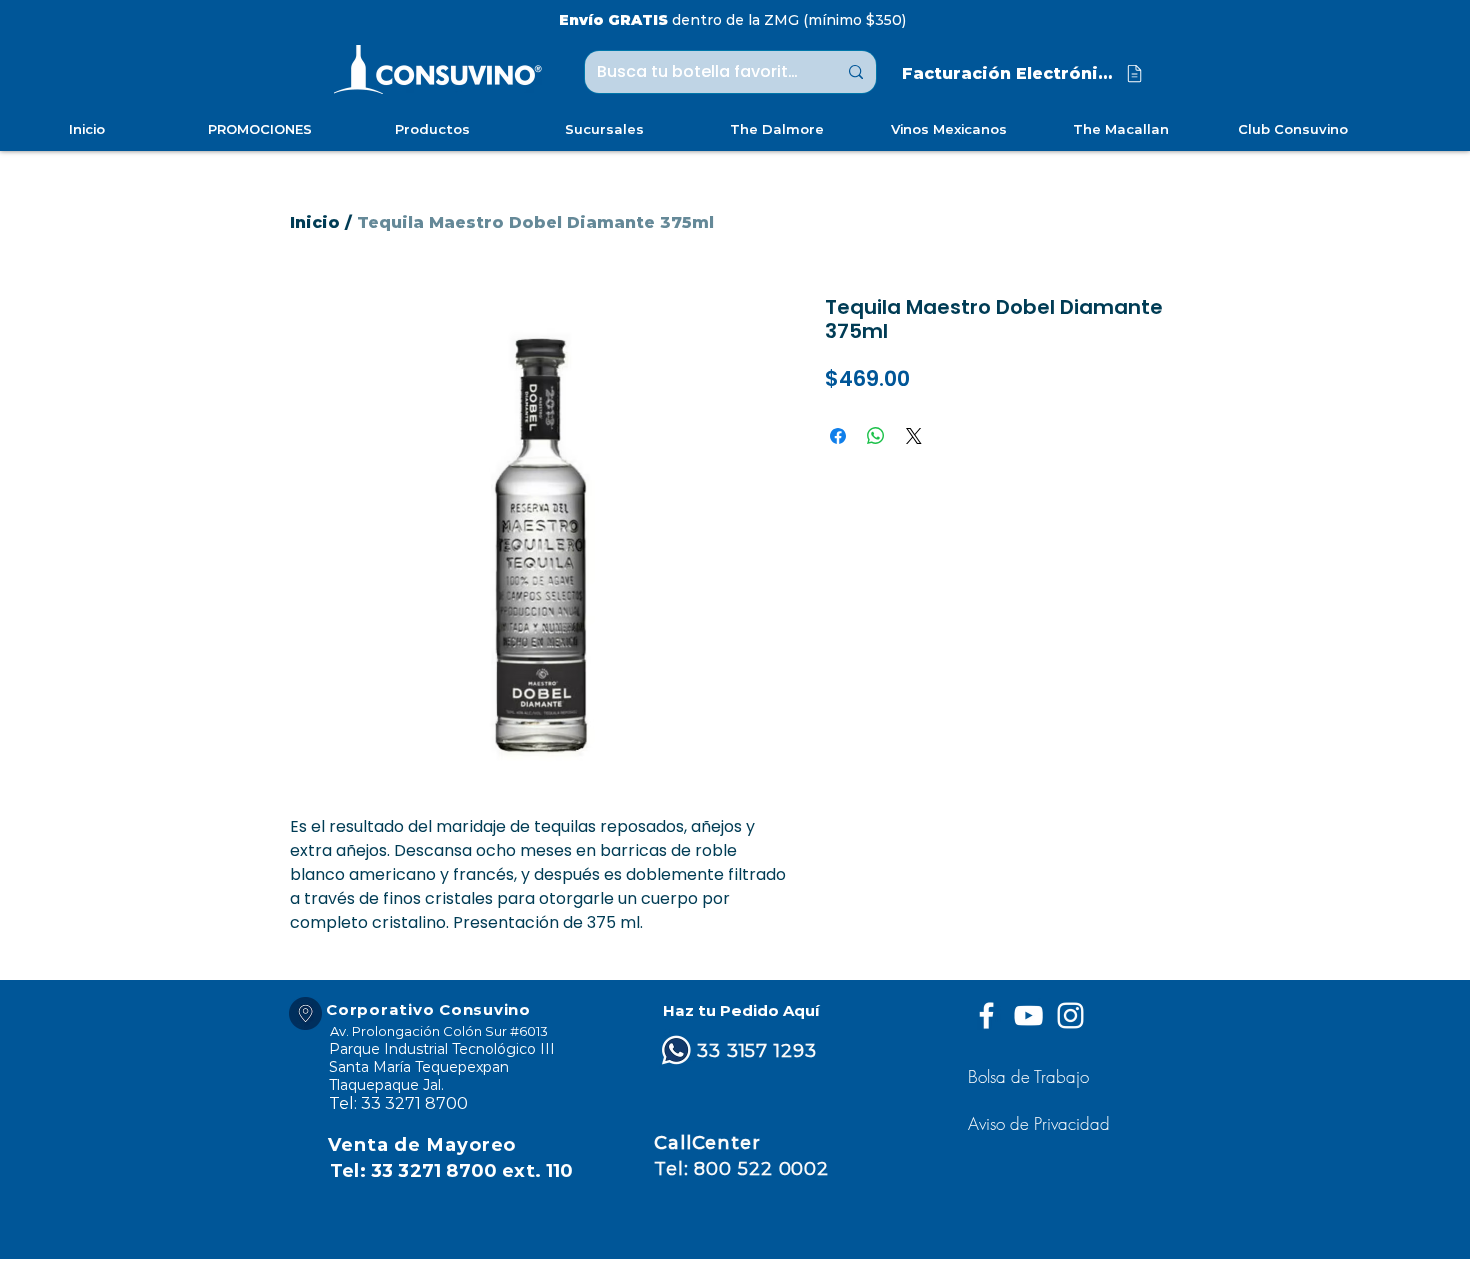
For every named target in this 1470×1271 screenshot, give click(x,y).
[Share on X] (914, 436)
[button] (1041, 1123)
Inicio (315, 222)
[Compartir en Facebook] (838, 436)
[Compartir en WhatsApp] (876, 436)
